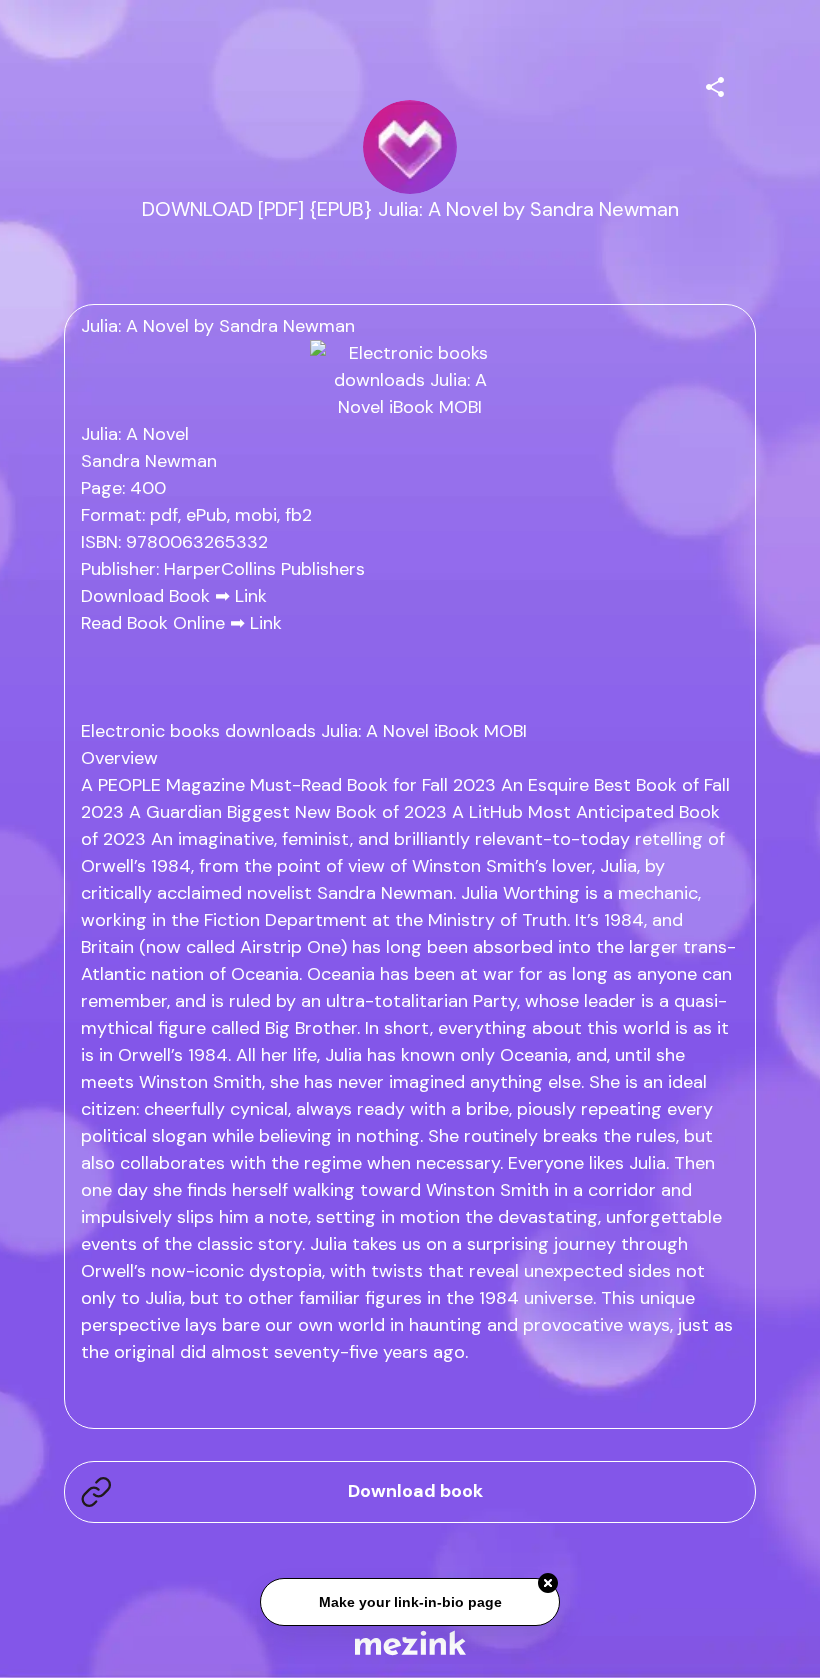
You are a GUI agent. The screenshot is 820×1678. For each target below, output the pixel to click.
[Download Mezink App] (410, 1642)
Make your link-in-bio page (409, 1600)
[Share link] (715, 84)
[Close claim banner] (548, 1581)
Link (251, 596)
